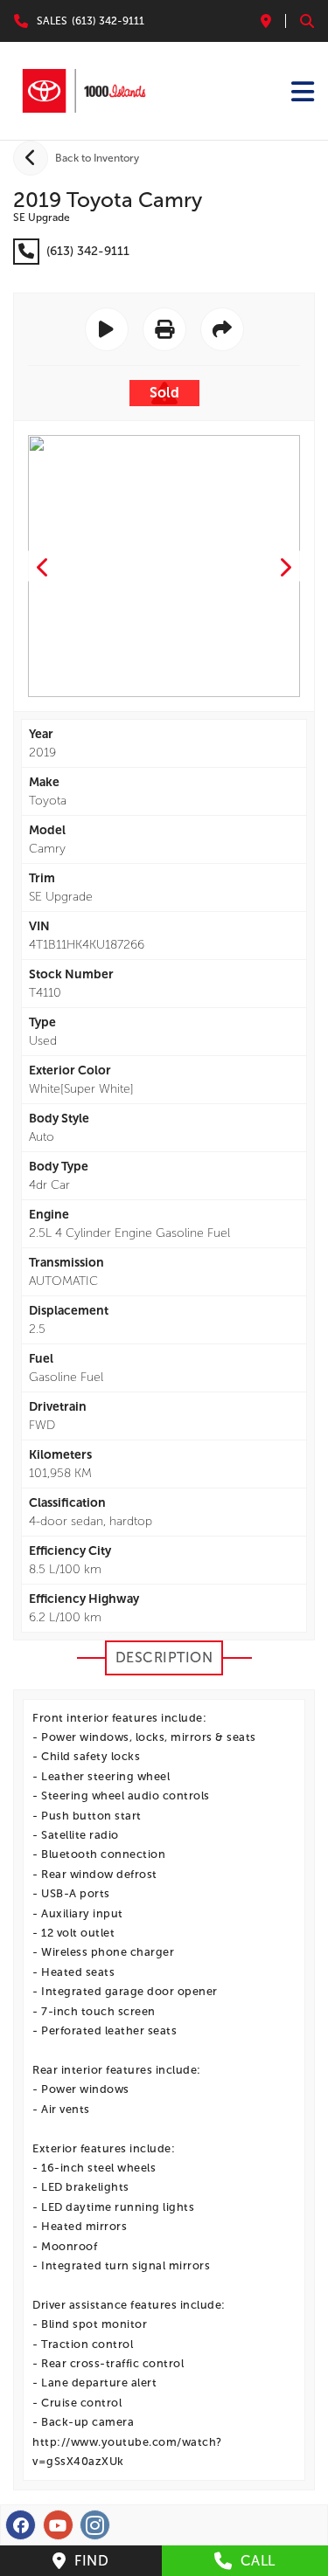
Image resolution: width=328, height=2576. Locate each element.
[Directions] (266, 21)
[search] (307, 21)
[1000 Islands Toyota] (84, 91)
